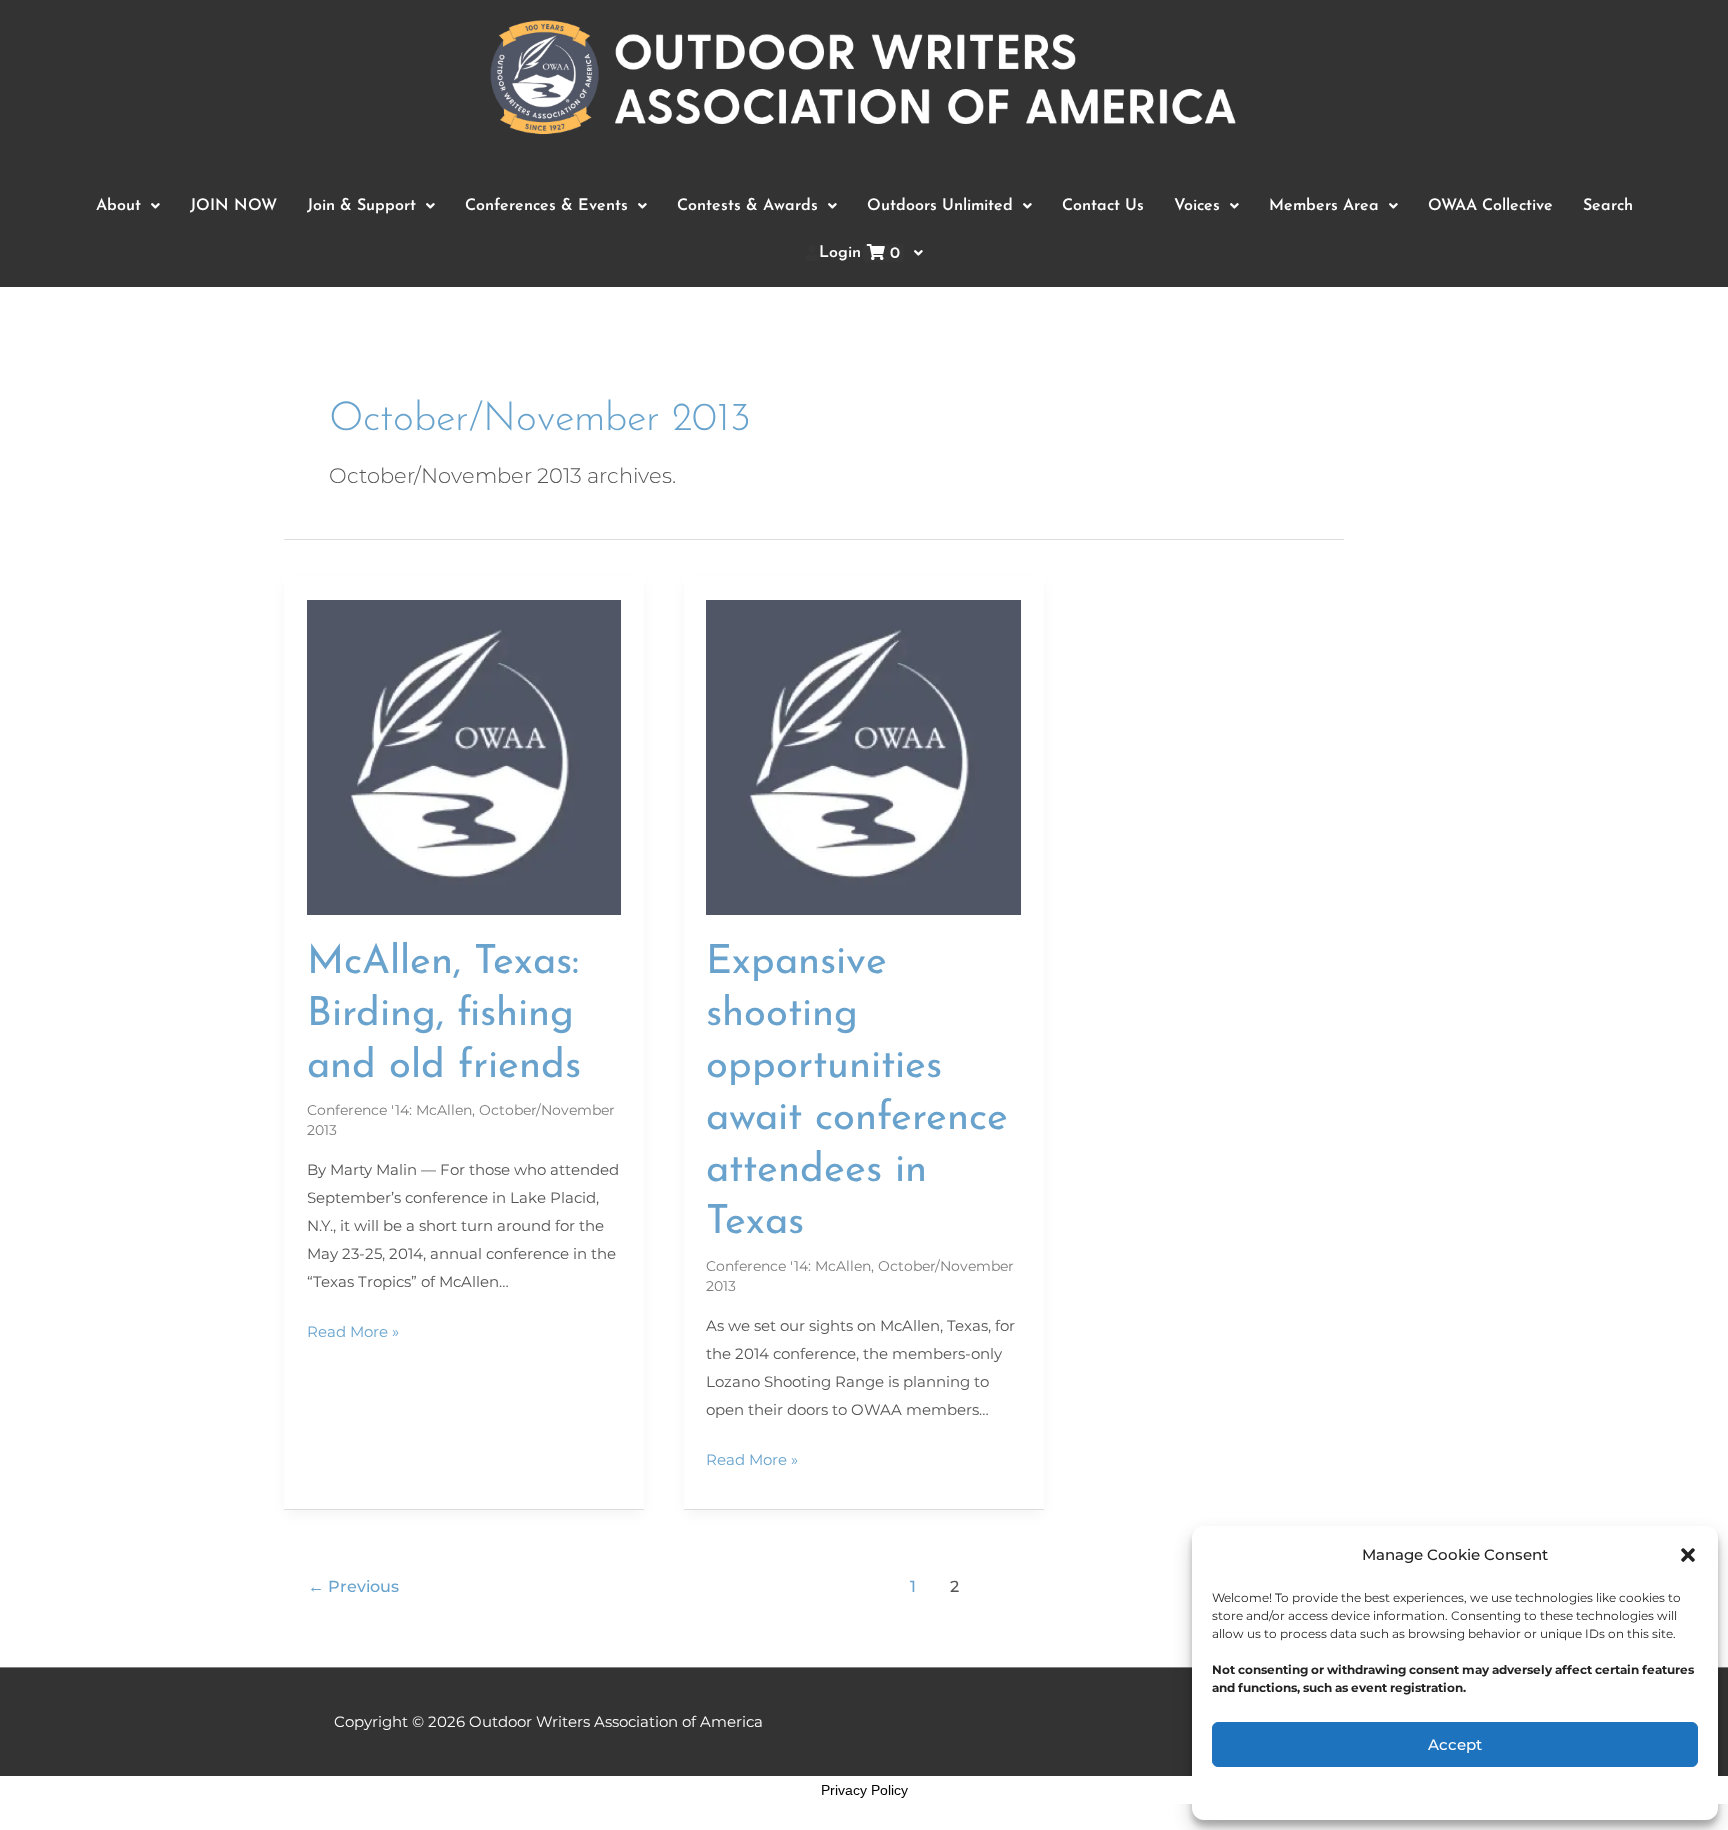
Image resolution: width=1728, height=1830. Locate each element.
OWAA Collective (1490, 206)
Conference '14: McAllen (389, 1110)
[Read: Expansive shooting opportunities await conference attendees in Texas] (863, 755)
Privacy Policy (864, 1790)
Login (859, 253)
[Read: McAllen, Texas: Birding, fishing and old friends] (464, 755)
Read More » (353, 1329)
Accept (1455, 1744)
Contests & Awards (747, 206)
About (118, 206)
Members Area (1324, 206)
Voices (1197, 206)
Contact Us (1103, 206)
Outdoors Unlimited (940, 206)
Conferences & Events (546, 206)
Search (1608, 206)
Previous (353, 1586)
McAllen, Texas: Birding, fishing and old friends (444, 1015)
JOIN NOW (233, 206)
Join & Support (361, 206)
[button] (1688, 1555)
